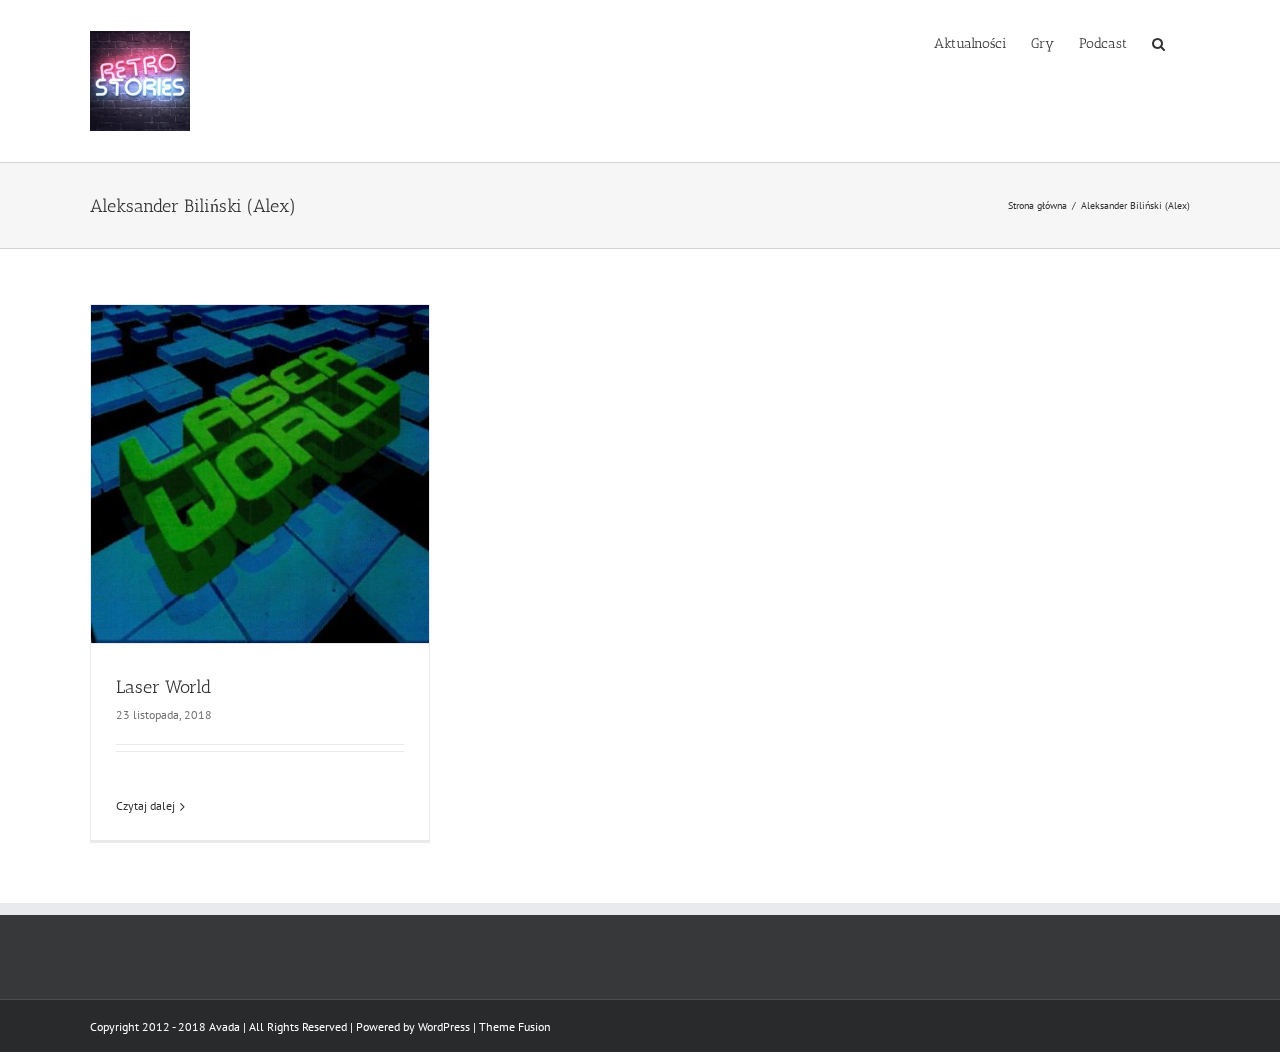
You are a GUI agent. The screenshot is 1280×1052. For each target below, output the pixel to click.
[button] (1158, 42)
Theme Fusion (515, 1026)
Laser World (163, 687)
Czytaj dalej (145, 805)
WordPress (444, 1026)
